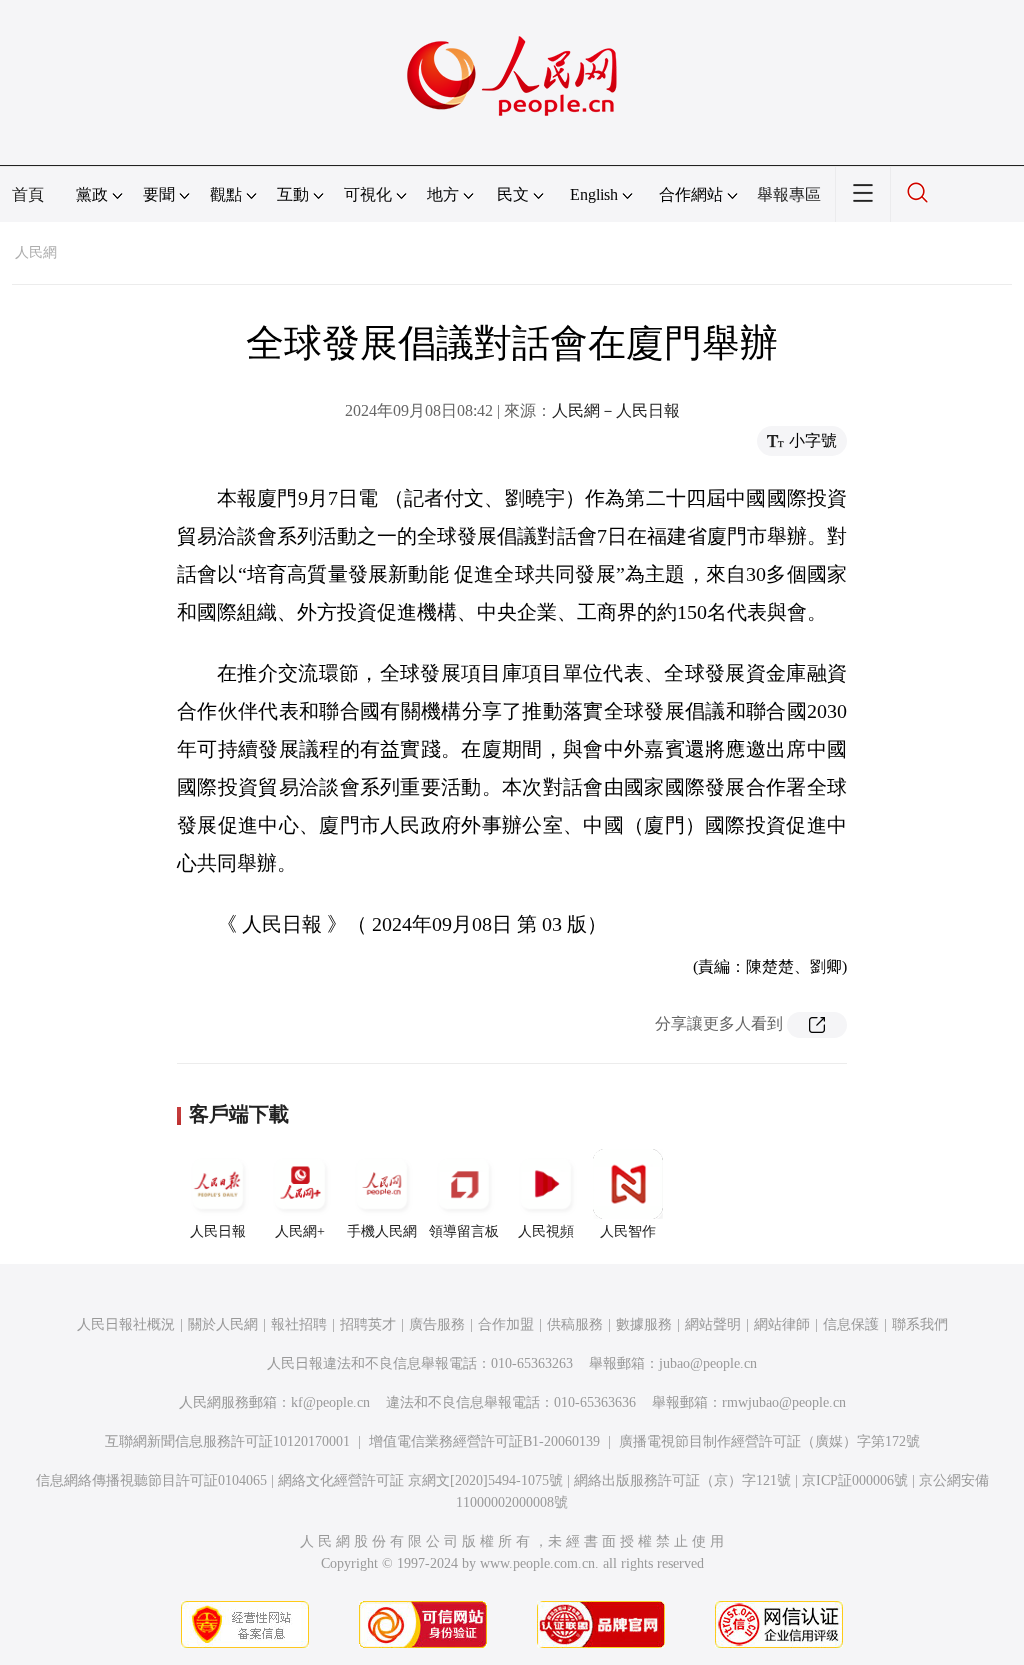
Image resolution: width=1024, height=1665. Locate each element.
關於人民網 (223, 1324)
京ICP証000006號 (855, 1480)
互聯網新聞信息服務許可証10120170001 (227, 1441)
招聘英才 (368, 1324)
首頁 (28, 194)
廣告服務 (437, 1324)
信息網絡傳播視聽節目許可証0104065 (151, 1480)
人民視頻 (546, 1231)
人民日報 (218, 1231)
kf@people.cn (330, 1402)
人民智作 (628, 1231)
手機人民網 (382, 1231)
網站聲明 (713, 1324)
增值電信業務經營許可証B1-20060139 (484, 1441)
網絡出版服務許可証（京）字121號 (682, 1480)
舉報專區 (789, 194)
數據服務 (644, 1324)
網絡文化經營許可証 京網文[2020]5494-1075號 (420, 1480)
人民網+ (300, 1231)
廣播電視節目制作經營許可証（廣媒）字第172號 (769, 1441)
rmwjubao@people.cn (784, 1402)
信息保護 (851, 1324)
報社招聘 (299, 1324)
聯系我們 (920, 1324)
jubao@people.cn (708, 1363)
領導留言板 (464, 1231)
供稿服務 (575, 1324)
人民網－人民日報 (616, 410)
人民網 (36, 252)
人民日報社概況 (126, 1324)
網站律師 (782, 1324)
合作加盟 (506, 1324)
